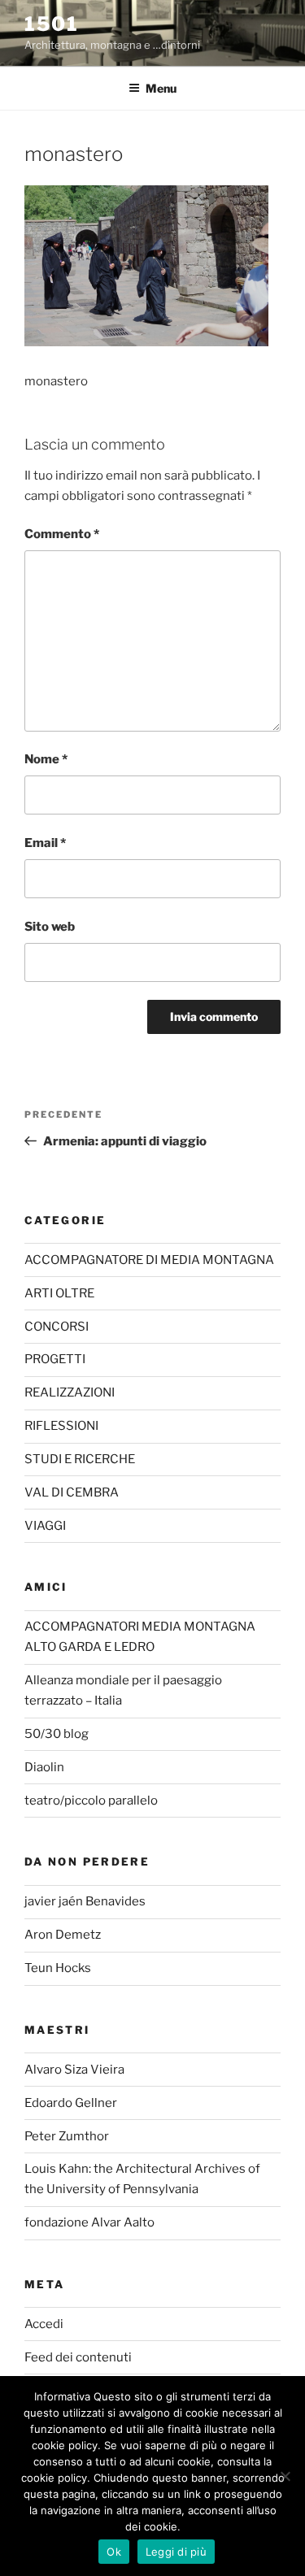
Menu (161, 88)
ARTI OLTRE (59, 1293)
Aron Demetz (63, 1935)
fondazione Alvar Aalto (89, 2222)
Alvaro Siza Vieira (74, 2070)
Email (45, 843)
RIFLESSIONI (61, 1426)
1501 (52, 24)
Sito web (50, 927)
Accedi (44, 2324)
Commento (62, 534)
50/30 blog (57, 1734)
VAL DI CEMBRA (72, 1492)
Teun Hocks (58, 1968)
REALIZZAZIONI (70, 1392)
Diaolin (44, 1767)
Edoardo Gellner (71, 2103)
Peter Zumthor (67, 2136)
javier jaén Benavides (85, 1901)
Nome (46, 759)
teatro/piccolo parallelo (91, 1801)
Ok (114, 2552)
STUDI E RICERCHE (80, 1459)
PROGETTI (55, 1359)
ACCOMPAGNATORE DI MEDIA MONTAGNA (149, 1260)
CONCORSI (57, 1327)
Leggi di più (176, 2552)
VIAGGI (45, 1526)
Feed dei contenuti (78, 2357)
